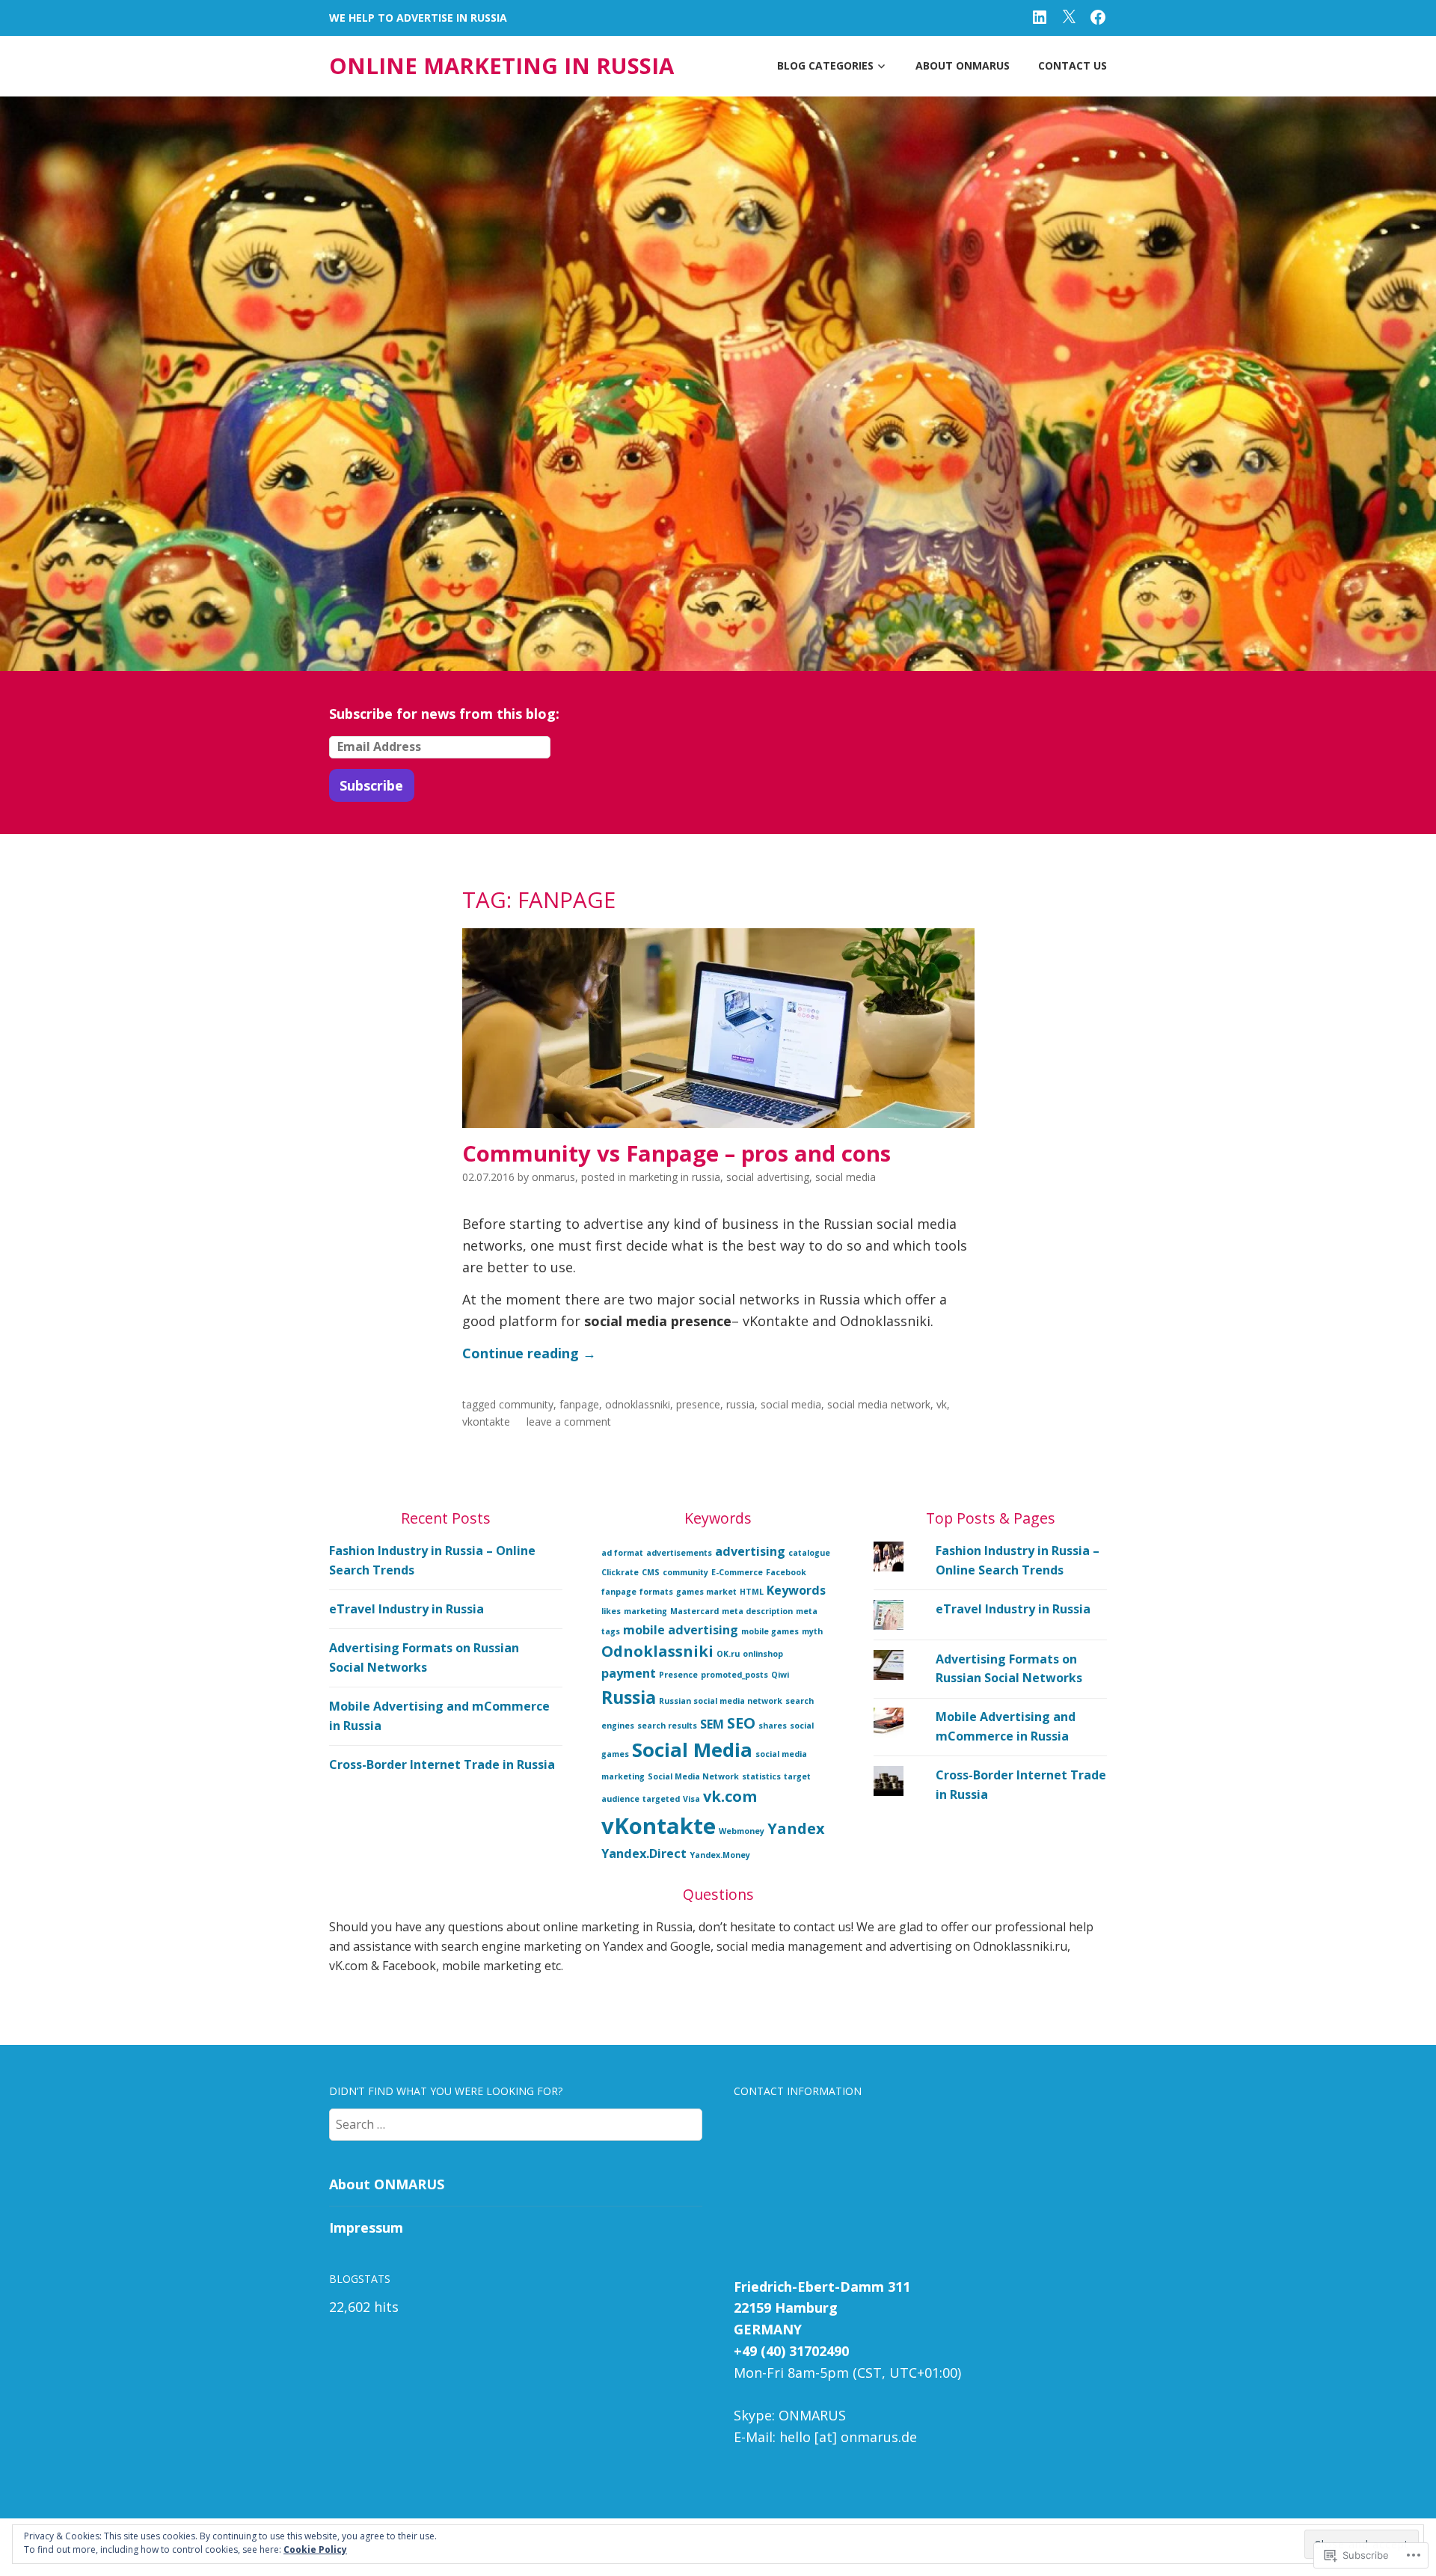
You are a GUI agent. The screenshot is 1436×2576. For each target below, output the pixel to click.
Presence (698, 1404)
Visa (691, 1799)
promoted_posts (734, 1675)
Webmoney (742, 1831)
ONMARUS (553, 1177)
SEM (712, 1724)
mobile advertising (681, 1630)
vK (942, 1404)
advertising (750, 1551)
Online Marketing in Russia (501, 66)
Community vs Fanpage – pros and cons (676, 1153)
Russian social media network (721, 1701)
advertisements (679, 1553)
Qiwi (780, 1675)
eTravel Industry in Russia (406, 1609)
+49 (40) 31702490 (791, 2351)
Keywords (796, 1590)
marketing (645, 1611)
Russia (740, 1404)
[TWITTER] (1069, 16)
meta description (757, 1611)
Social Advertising (768, 1177)
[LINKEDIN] (1040, 16)
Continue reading (529, 1353)
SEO (741, 1723)
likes (611, 1611)
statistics (761, 1776)
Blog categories (825, 65)
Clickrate (620, 1572)
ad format (622, 1553)
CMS (651, 1572)
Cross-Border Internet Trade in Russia (442, 1764)
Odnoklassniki (638, 1404)
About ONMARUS (963, 65)
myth (812, 1631)
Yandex (796, 1828)
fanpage (579, 1404)
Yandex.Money (720, 1855)
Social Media (846, 1177)
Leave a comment (569, 1422)
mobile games (770, 1631)
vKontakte (486, 1422)
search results (667, 1726)
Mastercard (694, 1611)
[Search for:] (516, 2123)
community (526, 1404)
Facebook (786, 1572)
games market (706, 1592)
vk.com (730, 1796)
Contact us (1073, 65)
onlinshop (763, 1654)
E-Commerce (737, 1572)
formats (656, 1592)
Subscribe (371, 785)
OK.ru (728, 1654)
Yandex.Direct (644, 1853)
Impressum (366, 2227)
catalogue (809, 1553)
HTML (752, 1592)
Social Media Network (879, 1404)
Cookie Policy (315, 2549)
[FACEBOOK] (1098, 16)
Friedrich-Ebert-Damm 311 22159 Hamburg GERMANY (822, 2308)
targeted (661, 1799)
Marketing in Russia (675, 1177)
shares (773, 1726)
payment (629, 1673)
